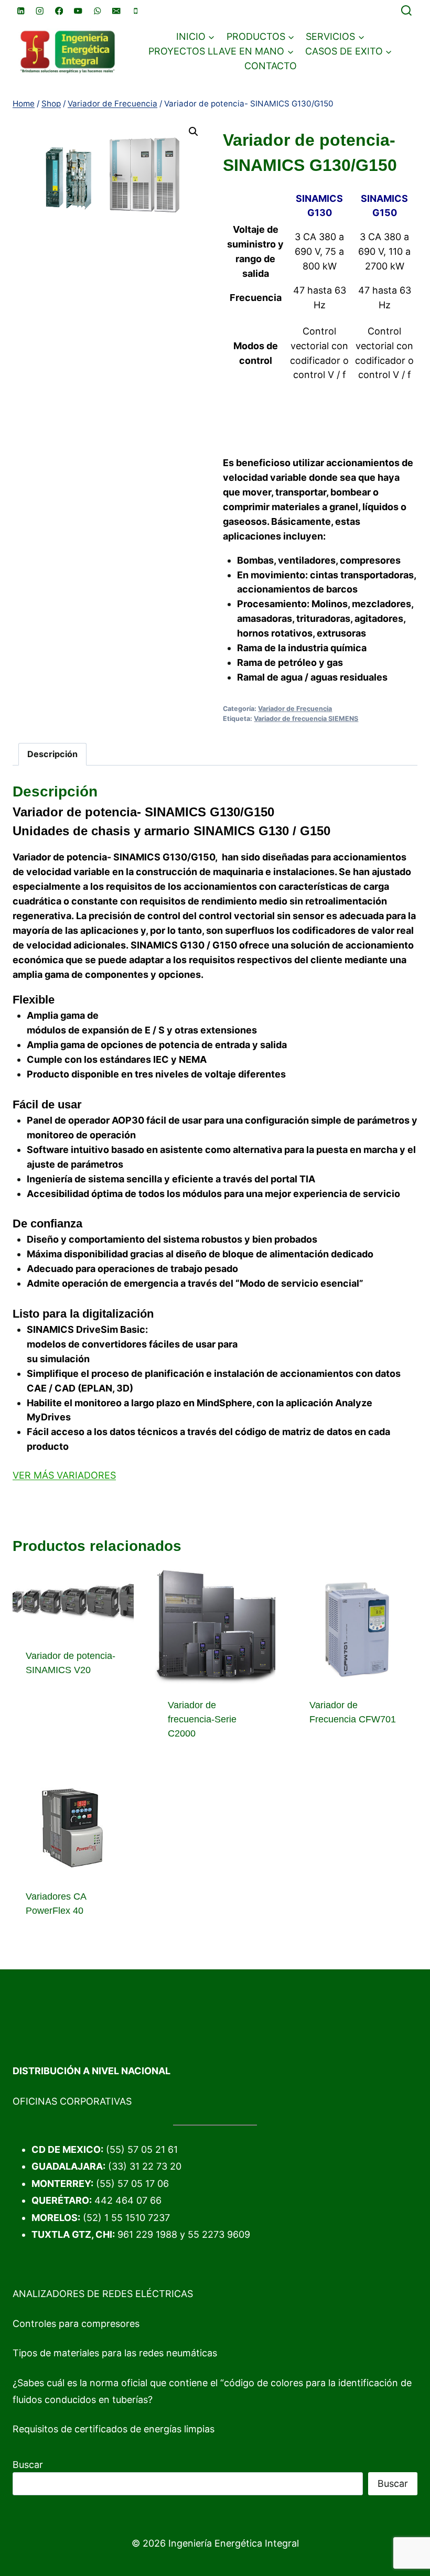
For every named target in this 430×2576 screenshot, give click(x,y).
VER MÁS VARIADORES (64, 1475)
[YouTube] (78, 11)
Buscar (28, 2465)
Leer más (46, 1704)
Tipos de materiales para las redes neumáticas (115, 2353)
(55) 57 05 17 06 (132, 2184)
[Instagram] (40, 11)
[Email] (117, 11)
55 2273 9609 (219, 2234)
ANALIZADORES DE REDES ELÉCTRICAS (103, 2294)
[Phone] (136, 11)
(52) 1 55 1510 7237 (126, 2218)
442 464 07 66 (128, 2200)
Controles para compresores (76, 2324)
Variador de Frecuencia (295, 709)
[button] (193, 132)
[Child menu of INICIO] (196, 37)
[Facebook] (59, 11)
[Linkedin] (21, 11)
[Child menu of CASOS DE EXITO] (349, 51)
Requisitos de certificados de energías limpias (114, 2429)
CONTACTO (271, 66)
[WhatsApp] (97, 11)
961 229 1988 (147, 2234)
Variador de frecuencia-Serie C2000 (202, 1719)
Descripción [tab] (52, 754)
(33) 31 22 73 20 (145, 2166)
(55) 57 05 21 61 (142, 2149)
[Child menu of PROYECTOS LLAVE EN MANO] (221, 51)
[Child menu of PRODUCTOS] (261, 37)
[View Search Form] (406, 11)
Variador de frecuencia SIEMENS (306, 719)
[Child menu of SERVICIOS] (335, 37)
